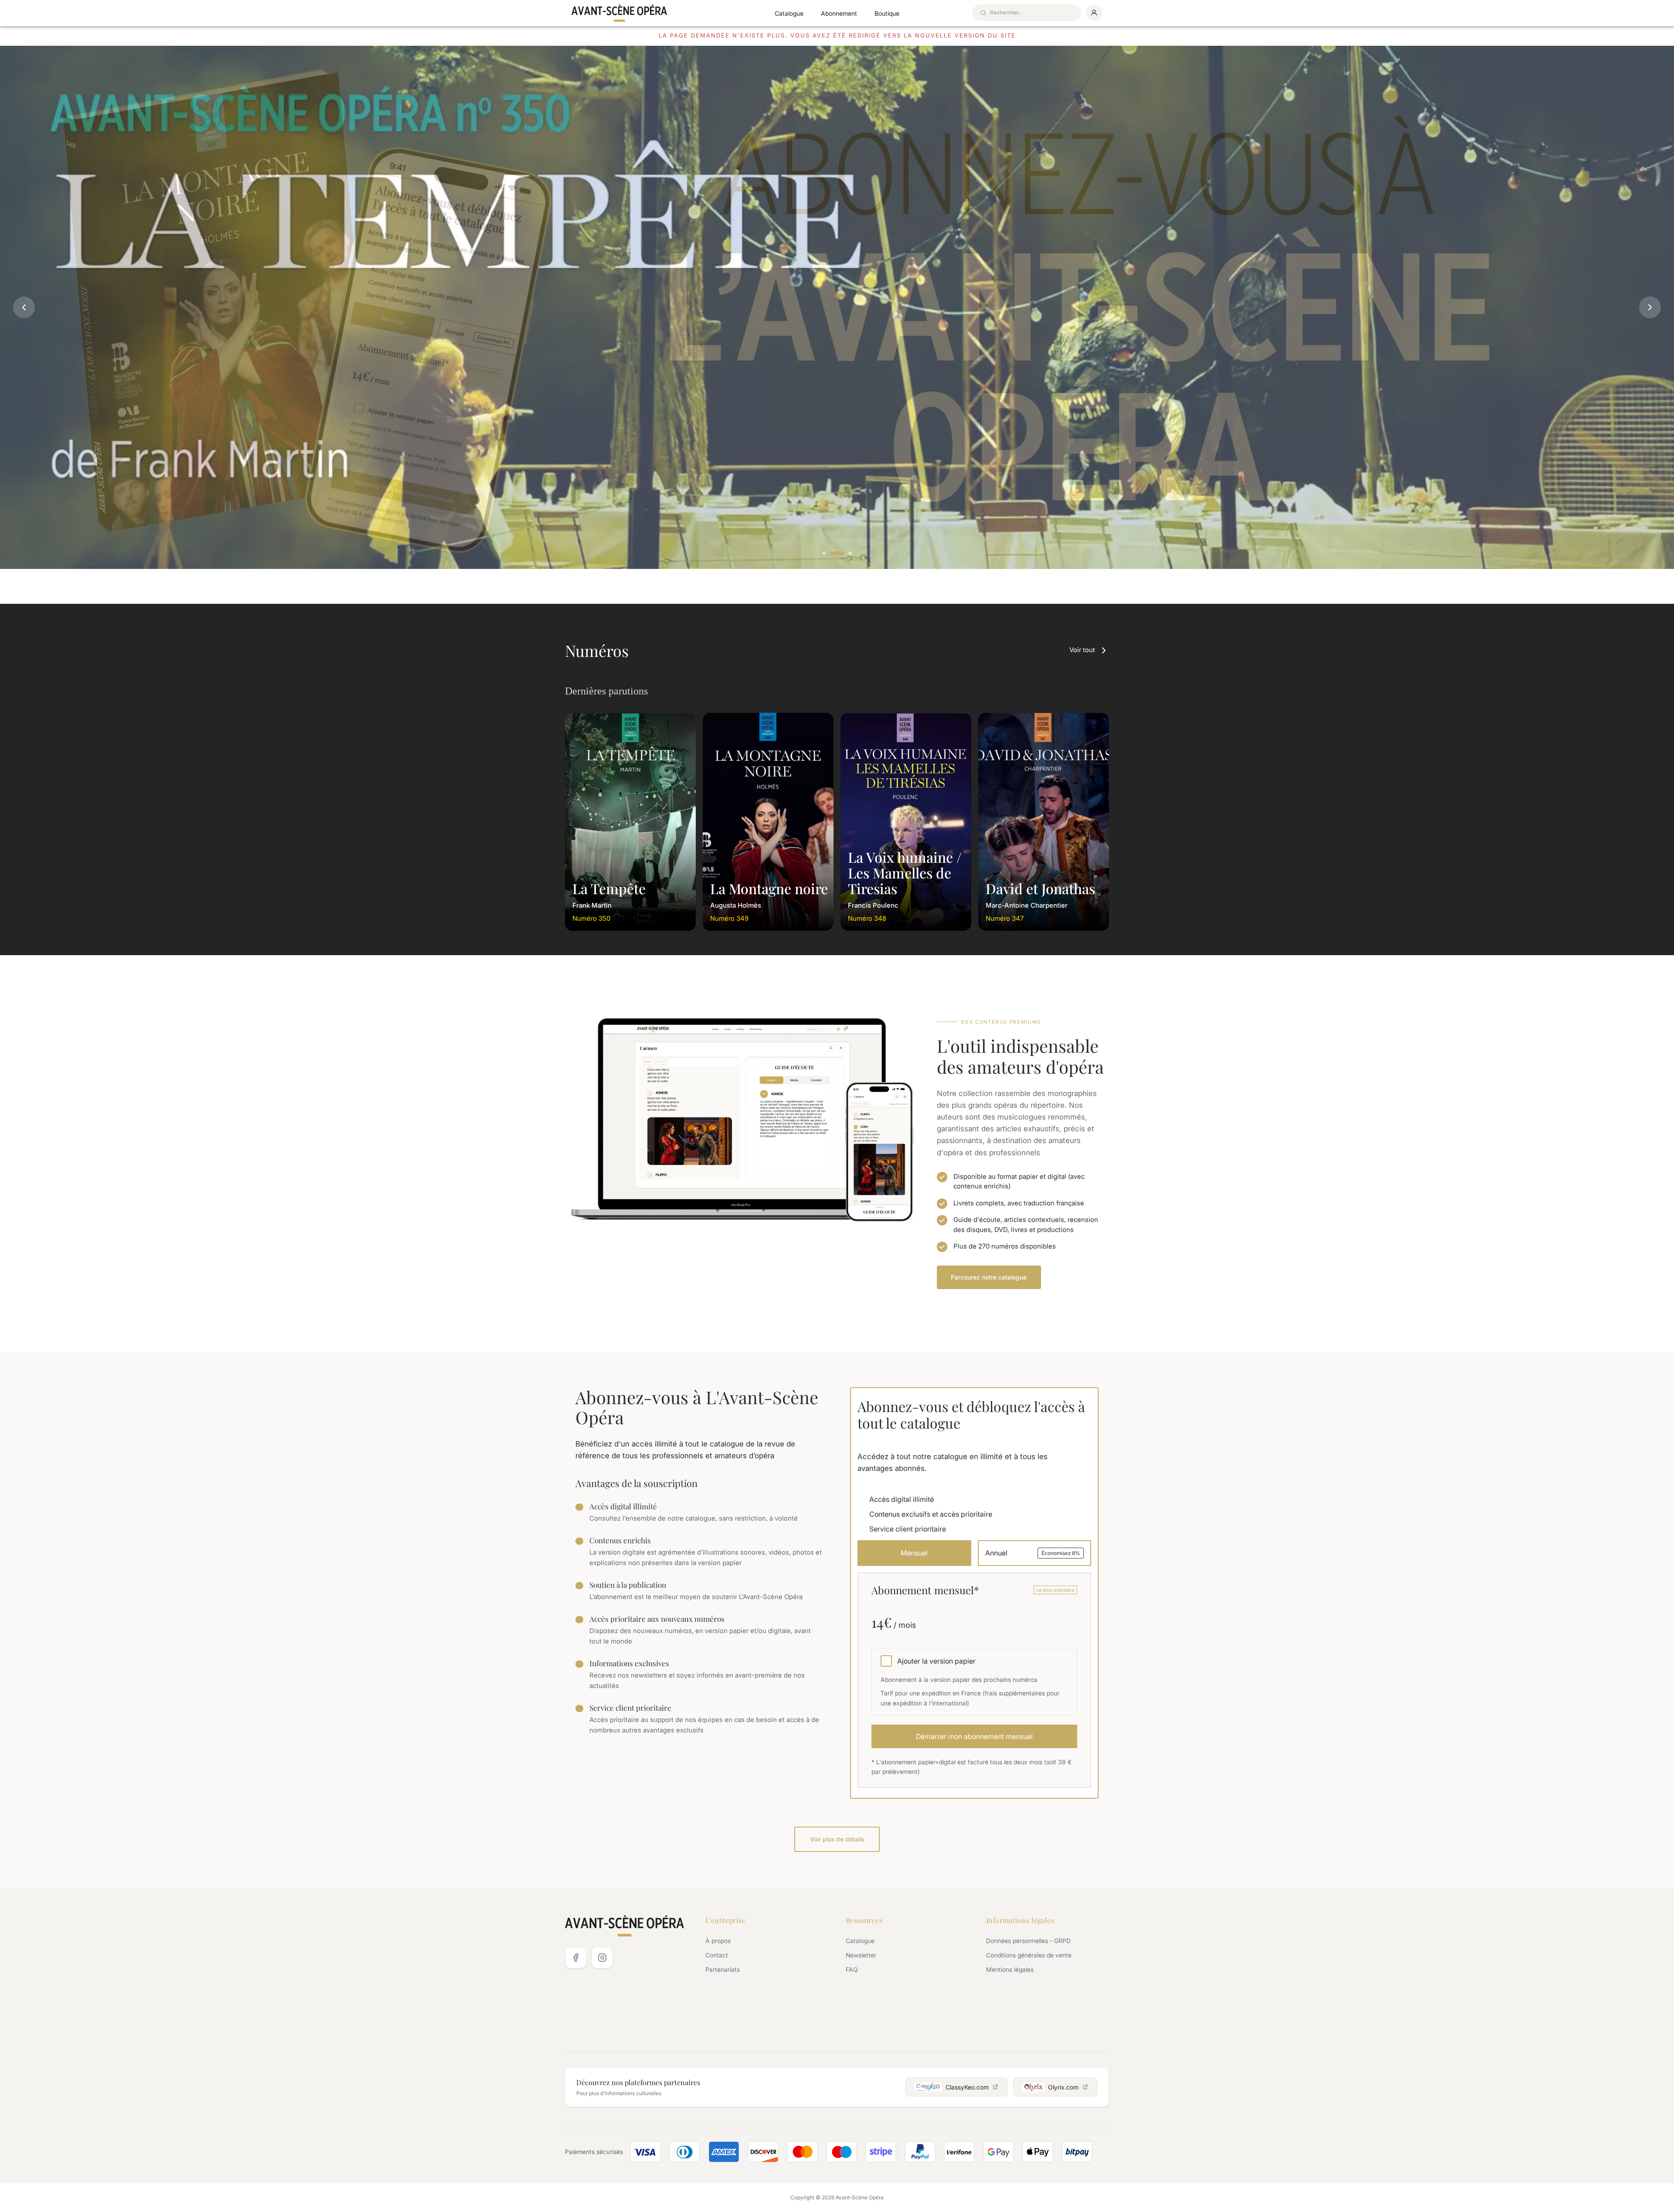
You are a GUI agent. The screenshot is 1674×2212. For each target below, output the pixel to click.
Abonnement (839, 13)
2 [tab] (837, 554)
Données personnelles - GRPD (1028, 1941)
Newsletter (861, 1955)
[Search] (983, 13)
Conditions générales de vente (1029, 1955)
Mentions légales (1010, 1969)
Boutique (887, 13)
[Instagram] (602, 1958)
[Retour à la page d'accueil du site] (619, 13)
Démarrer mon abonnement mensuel (974, 1736)
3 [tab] (851, 554)
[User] (1094, 13)
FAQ (852, 1969)
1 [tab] (824, 554)
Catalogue (789, 13)
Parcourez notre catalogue (989, 1277)
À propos (718, 1941)
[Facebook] (576, 1958)
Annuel (1033, 1553)
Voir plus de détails (837, 1839)
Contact (717, 1955)
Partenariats (723, 1969)
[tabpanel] (837, 307)
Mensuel (914, 1553)
